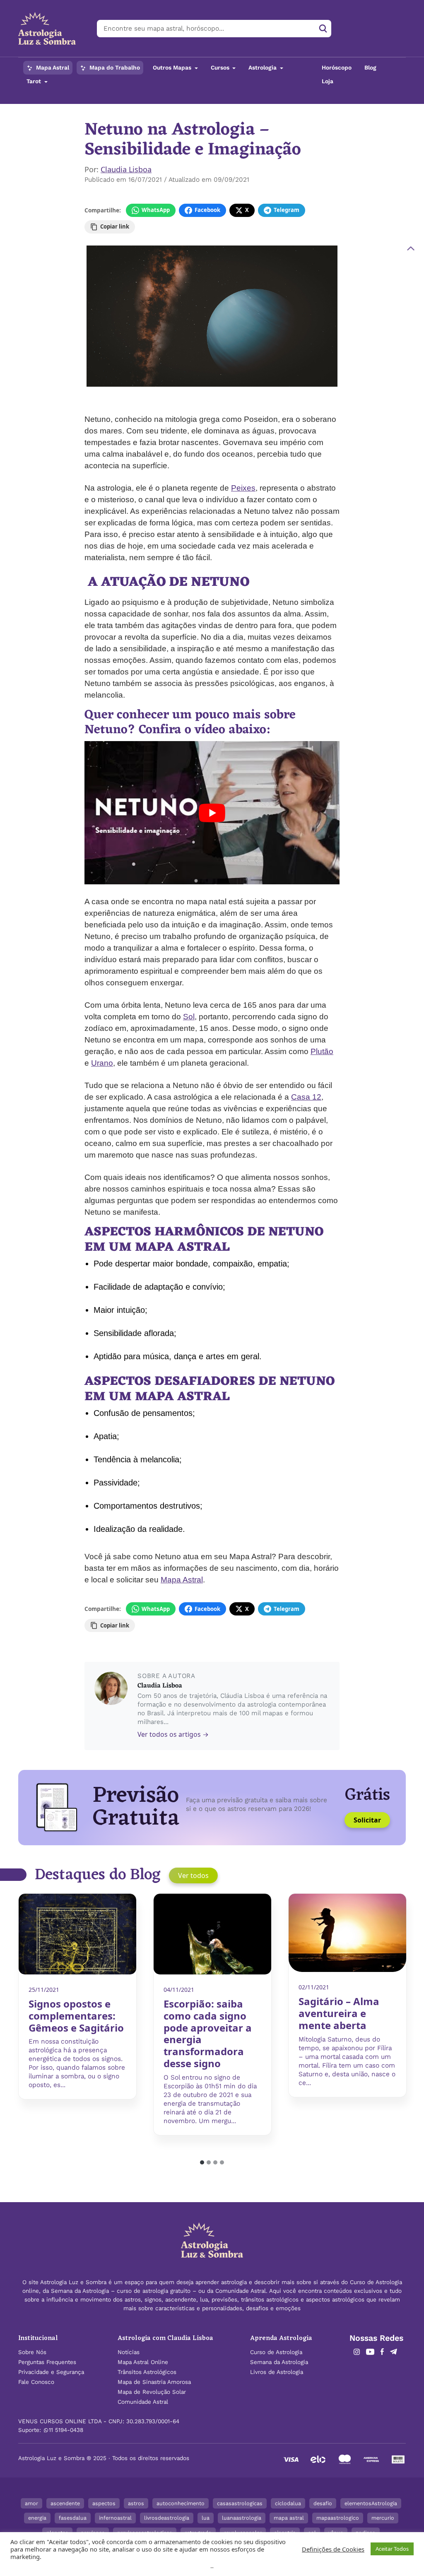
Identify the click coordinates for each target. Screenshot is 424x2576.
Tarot (35, 81)
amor (31, 2503)
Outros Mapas (173, 68)
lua (206, 2518)
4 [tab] (222, 2163)
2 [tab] (209, 2163)
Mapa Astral (52, 68)
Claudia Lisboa (126, 169)
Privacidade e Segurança (51, 2372)
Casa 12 (306, 1097)
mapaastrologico (338, 2518)
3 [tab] (216, 2163)
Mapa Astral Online (143, 2362)
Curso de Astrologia (276, 2352)
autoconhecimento (181, 2503)
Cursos (221, 68)
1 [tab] (202, 2163)
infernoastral (115, 2518)
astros (136, 2503)
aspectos (104, 2503)
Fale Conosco (36, 2382)
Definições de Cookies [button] (333, 2549)
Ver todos (193, 1875)
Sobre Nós (32, 2352)
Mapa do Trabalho (114, 68)
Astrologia (263, 68)
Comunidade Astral (143, 2402)
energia (37, 2518)
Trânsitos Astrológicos (147, 2372)
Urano (102, 1063)
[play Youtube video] (212, 813)
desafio (323, 2503)
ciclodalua (288, 2503)
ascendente (65, 2503)
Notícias (129, 2352)
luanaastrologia (242, 2518)
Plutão (322, 1051)
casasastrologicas (240, 2503)
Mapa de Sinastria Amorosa (154, 2382)
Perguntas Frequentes (47, 2362)
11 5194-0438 (66, 2430)
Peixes (243, 488)
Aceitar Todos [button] (392, 2549)
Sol (189, 1017)
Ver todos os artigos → (173, 1734)
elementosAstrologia (371, 2503)
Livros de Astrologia (277, 2372)
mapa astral (289, 2518)
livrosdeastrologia (167, 2518)
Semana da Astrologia (279, 2362)
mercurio (383, 2518)
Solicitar (367, 1820)
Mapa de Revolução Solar (152, 2392)
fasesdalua (73, 2518)
